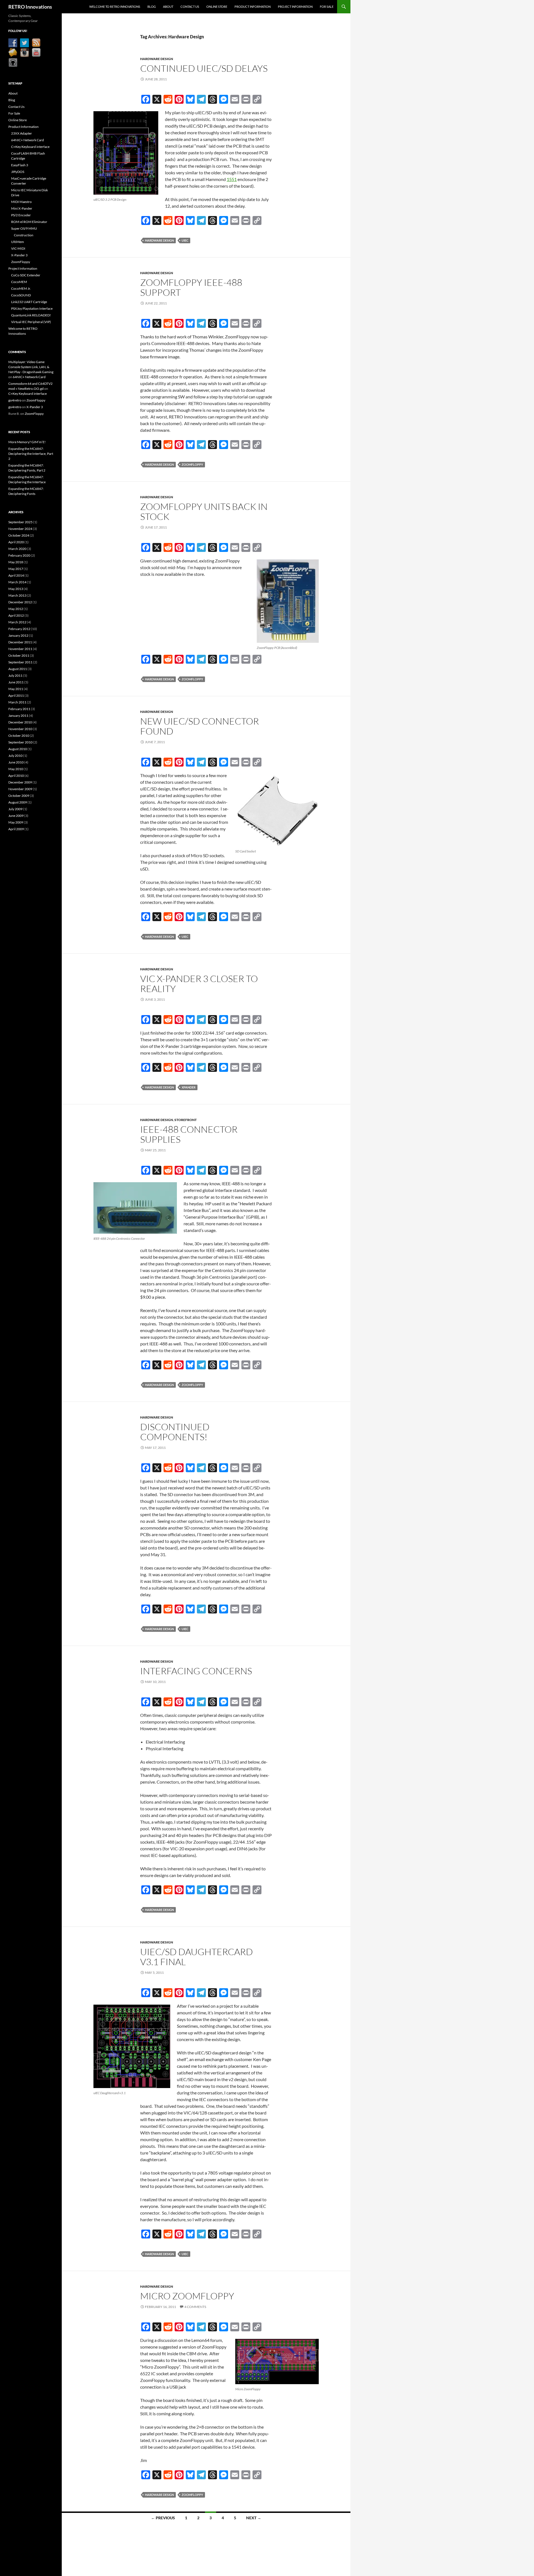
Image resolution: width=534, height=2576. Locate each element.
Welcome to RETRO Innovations (115, 7)
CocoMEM (19, 282)
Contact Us (190, 7)
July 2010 (15, 756)
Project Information (295, 7)
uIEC (185, 240)
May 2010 (16, 769)
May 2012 (16, 609)
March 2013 (17, 595)
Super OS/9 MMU (24, 228)
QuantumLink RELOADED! (31, 315)
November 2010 (20, 729)
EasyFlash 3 (20, 165)
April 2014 (16, 575)
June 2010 (16, 762)
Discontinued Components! (175, 1432)
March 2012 (17, 622)
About (168, 7)
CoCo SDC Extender (26, 275)
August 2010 (18, 749)
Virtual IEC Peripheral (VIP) (31, 322)
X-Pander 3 (19, 255)
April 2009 (16, 829)
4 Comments (195, 2307)
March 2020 (17, 549)
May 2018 (16, 562)
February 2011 (19, 709)
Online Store (217, 7)
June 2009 (16, 816)
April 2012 (16, 615)
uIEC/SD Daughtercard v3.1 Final (196, 1957)
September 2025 (20, 522)
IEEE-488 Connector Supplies (189, 1134)
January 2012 (18, 635)
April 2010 (16, 776)
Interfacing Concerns (196, 1671)
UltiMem (18, 242)
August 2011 (18, 669)
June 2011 (16, 682)
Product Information (253, 7)
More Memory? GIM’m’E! (27, 442)
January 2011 (18, 716)
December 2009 (20, 782)
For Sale (327, 7)
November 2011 (20, 649)
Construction (24, 235)
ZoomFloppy (192, 464)
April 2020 (16, 542)
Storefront (186, 1120)
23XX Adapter (22, 133)
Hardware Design (157, 59)
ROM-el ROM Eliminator (29, 222)
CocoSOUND (21, 295)
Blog (152, 7)
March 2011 (17, 702)
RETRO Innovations (30, 7)
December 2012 (20, 602)
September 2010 (20, 742)
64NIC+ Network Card (28, 140)
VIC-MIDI (18, 248)
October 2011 (19, 655)
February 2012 (19, 629)
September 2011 (20, 662)
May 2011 (16, 689)
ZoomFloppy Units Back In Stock (204, 511)
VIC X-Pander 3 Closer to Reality (199, 984)
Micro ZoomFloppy (187, 2296)
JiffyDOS (18, 172)
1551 (232, 179)
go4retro (15, 400)
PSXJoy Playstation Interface (32, 308)
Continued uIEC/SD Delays (204, 68)
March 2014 (17, 582)
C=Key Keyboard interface (30, 147)
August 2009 (18, 802)
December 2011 (20, 642)
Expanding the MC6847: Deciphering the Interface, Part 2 (31, 454)
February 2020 (19, 555)
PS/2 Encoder (21, 215)
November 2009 (20, 789)
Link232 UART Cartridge (29, 302)
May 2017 (16, 569)
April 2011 (16, 696)
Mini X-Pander (22, 208)
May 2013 (16, 589)
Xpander (189, 1087)
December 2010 (20, 722)
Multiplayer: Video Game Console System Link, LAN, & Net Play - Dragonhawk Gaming (31, 367)
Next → (254, 2518)
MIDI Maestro (21, 202)
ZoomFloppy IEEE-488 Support (191, 287)
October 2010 (19, 736)
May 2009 (16, 822)
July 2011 (15, 675)
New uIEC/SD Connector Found (200, 726)
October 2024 (19, 535)
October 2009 (19, 796)
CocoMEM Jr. (21, 288)
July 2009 (15, 809)
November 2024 (20, 529)
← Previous (163, 2518)
